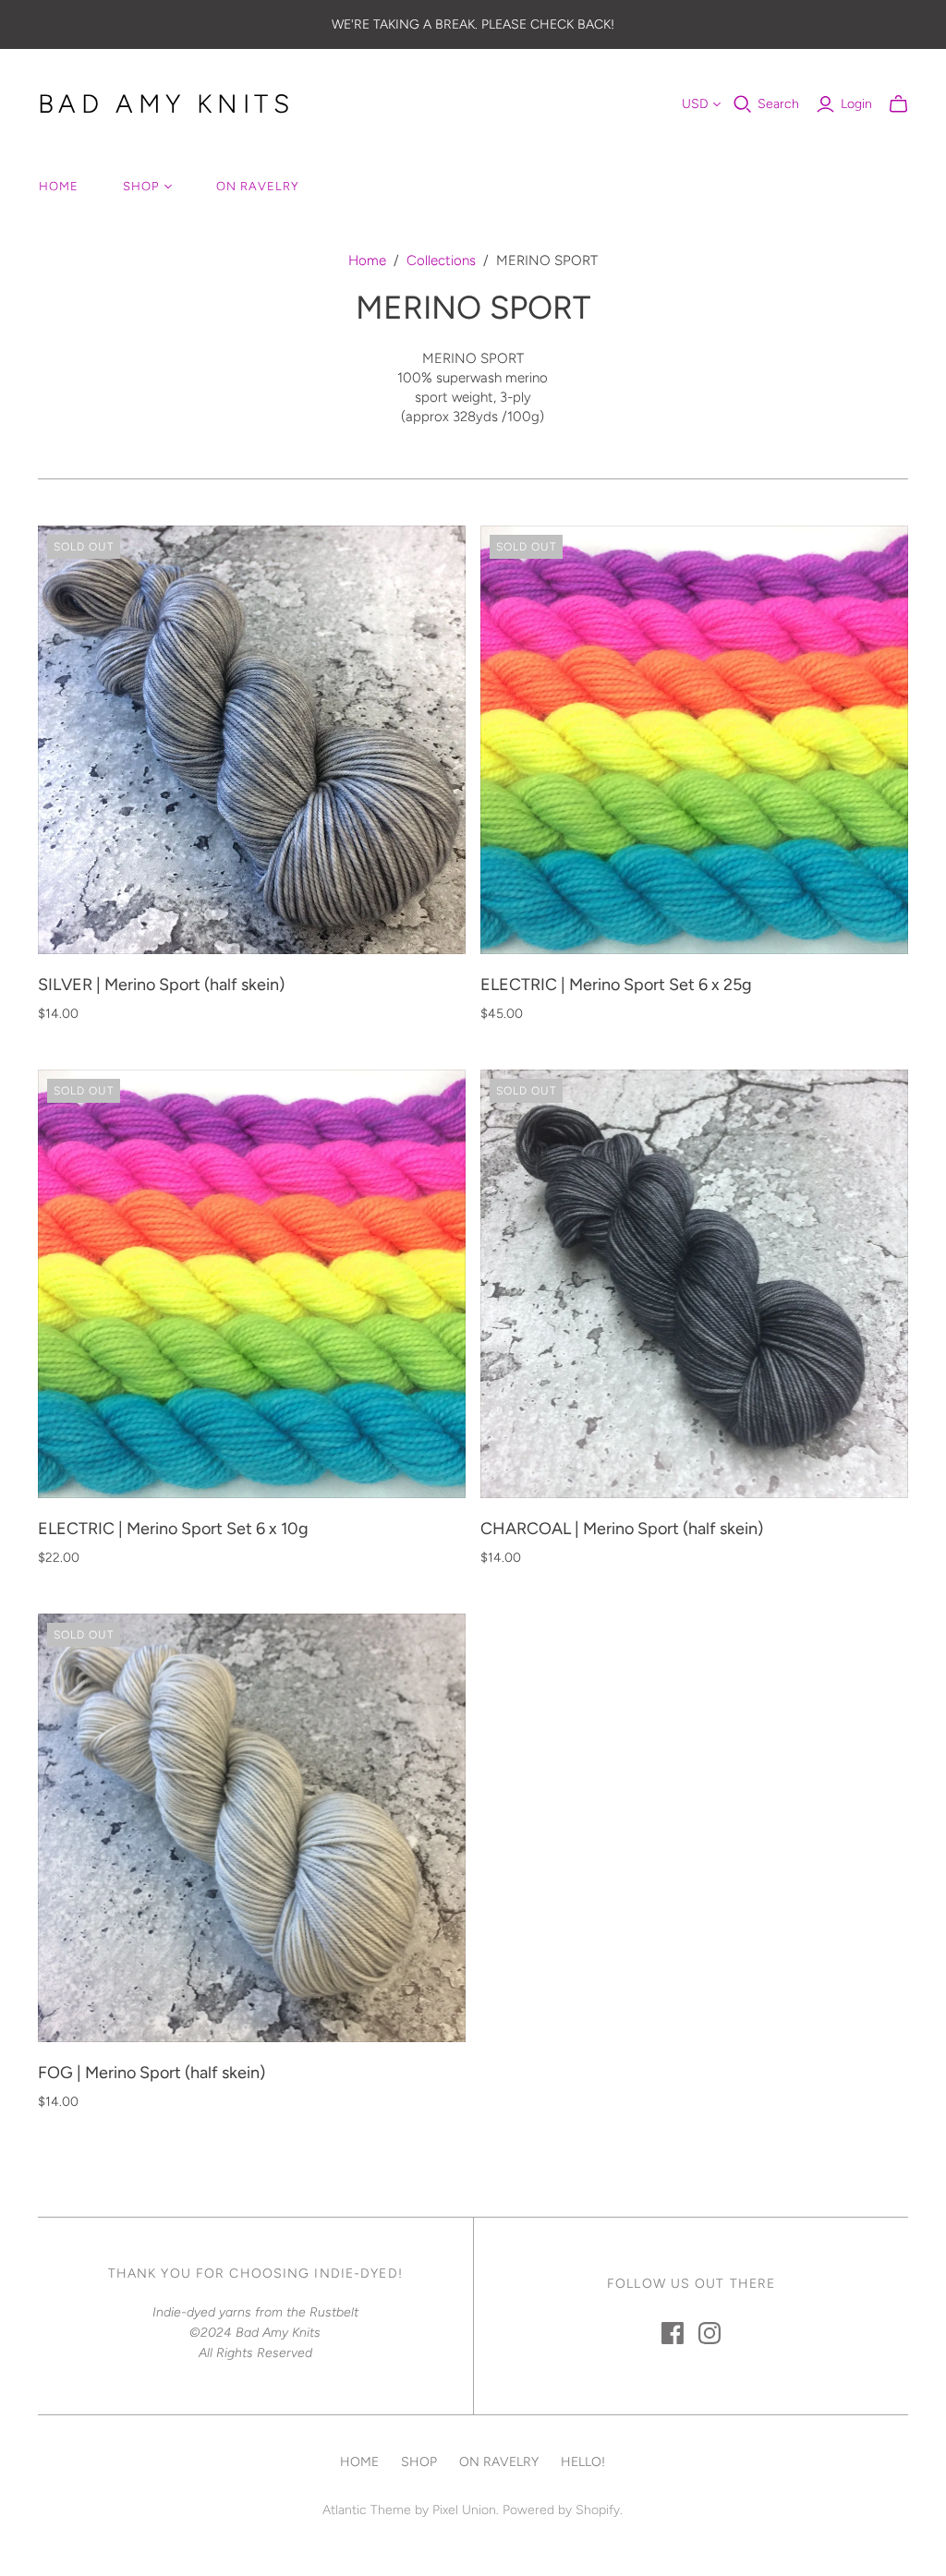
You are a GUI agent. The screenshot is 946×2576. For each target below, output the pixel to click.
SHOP (141, 186)
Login (856, 104)
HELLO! (583, 2462)
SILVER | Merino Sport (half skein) (161, 985)
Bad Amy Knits (166, 103)
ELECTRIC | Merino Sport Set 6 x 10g (173, 1529)
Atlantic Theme (367, 2510)
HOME (59, 186)
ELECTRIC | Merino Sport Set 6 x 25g (616, 985)
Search (778, 104)
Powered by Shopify (561, 2510)
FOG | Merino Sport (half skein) (152, 2073)
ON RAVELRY (258, 186)
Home (367, 260)
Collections (441, 260)
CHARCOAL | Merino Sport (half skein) (622, 1529)
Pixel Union (464, 2510)
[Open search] (743, 104)
